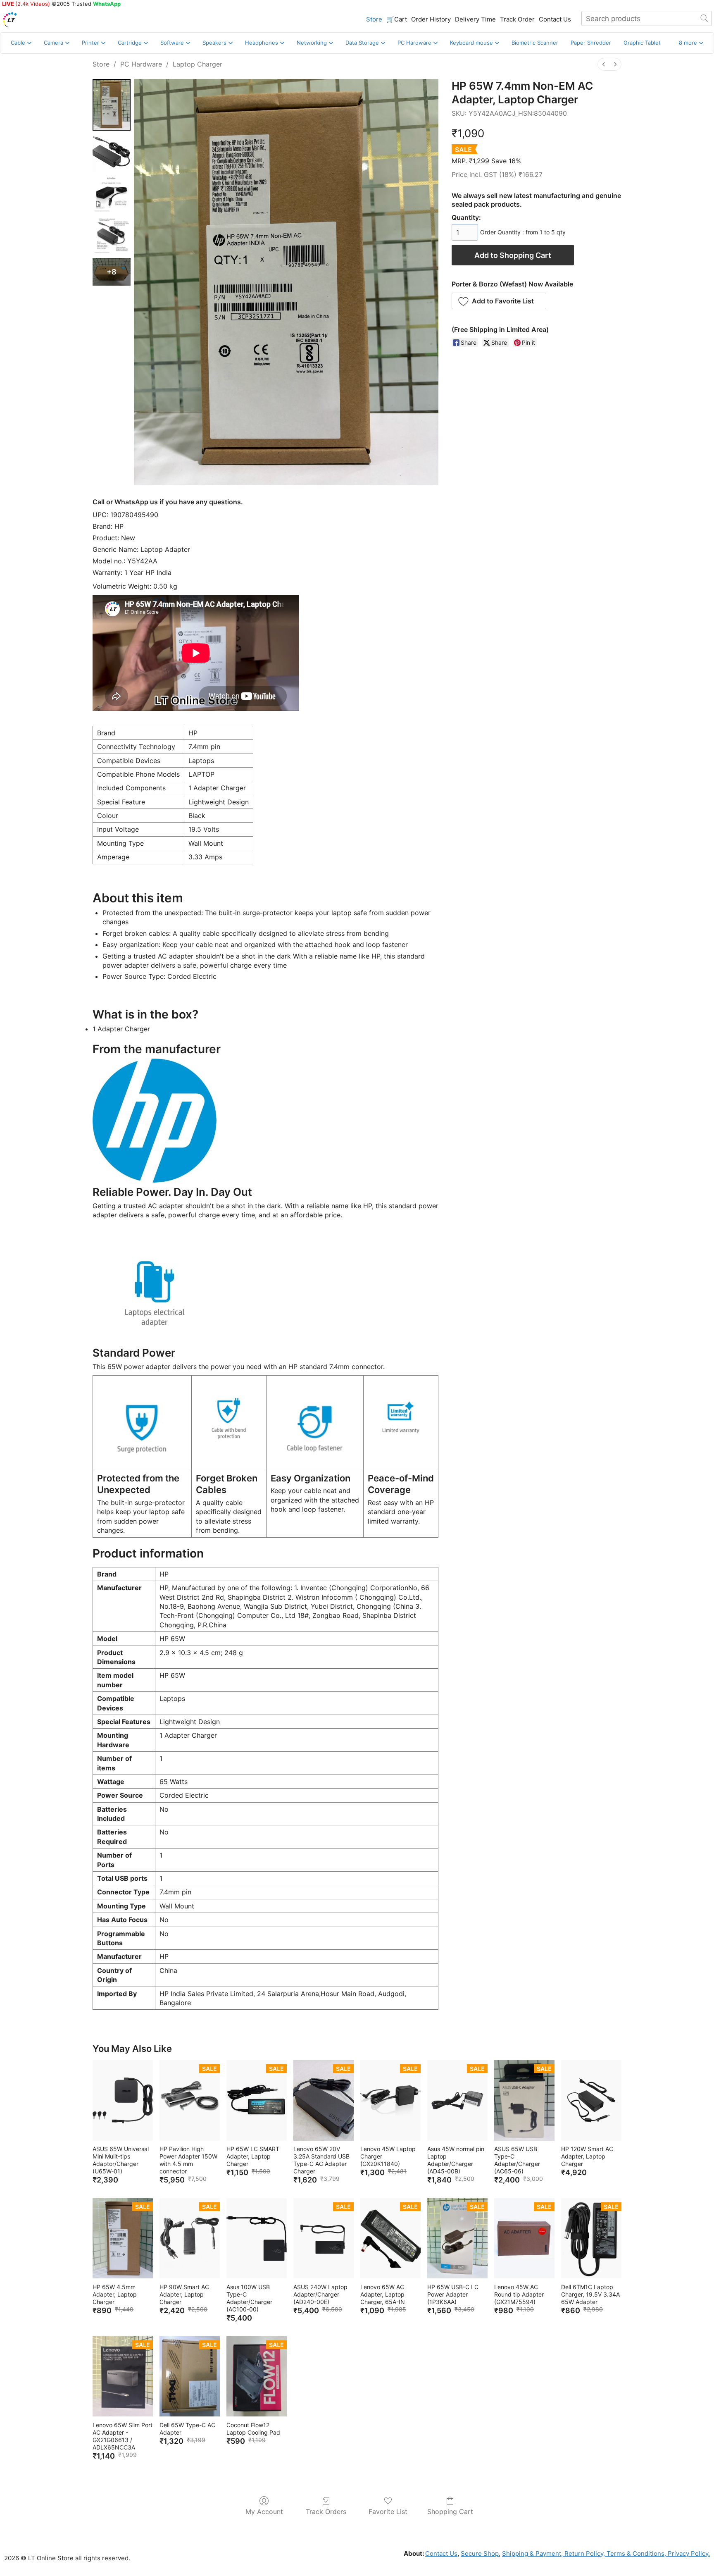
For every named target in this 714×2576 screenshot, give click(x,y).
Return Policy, (584, 2553)
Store (374, 19)
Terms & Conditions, (635, 2553)
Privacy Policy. (688, 2553)
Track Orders (326, 2512)
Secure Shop (480, 2553)
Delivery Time (475, 19)
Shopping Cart (450, 2512)
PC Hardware (141, 64)
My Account (264, 2512)
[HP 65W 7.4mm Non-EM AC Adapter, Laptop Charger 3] (112, 236)
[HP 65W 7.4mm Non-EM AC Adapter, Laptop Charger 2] (112, 194)
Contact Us (555, 19)
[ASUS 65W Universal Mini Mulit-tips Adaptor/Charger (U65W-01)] (123, 2100)
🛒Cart (397, 19)
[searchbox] (647, 18)
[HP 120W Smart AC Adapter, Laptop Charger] (591, 2100)
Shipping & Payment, (532, 2553)
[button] (691, 43)
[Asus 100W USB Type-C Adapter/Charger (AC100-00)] (257, 2238)
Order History (431, 19)
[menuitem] (604, 64)
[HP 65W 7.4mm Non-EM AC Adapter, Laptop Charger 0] (112, 105)
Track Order (517, 19)
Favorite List (388, 2512)
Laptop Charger (198, 64)
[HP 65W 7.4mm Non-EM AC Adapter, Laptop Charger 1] (112, 153)
